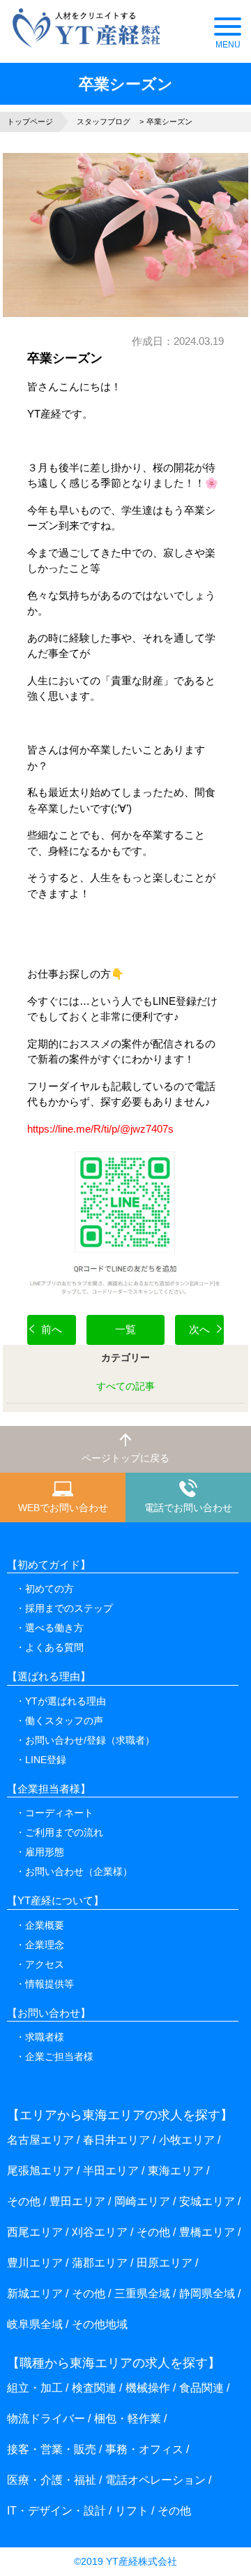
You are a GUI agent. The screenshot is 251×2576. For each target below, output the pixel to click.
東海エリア (176, 2171)
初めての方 (50, 1589)
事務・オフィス (144, 2449)
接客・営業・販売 (52, 2449)
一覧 (125, 1329)
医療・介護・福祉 (52, 2480)
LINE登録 (46, 1760)
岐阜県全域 (35, 2324)
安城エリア (207, 2201)
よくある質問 (54, 1647)
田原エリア (165, 2263)
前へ (52, 1329)
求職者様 (45, 2037)
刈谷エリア (100, 2232)
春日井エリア (116, 2140)
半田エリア (111, 2171)
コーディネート (59, 1813)
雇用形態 (45, 1852)
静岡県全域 (207, 2294)
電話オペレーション (155, 2480)
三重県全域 (142, 2294)
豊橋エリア (207, 2232)
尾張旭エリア (40, 2171)
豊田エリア (77, 2201)
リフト (132, 2511)
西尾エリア (35, 2232)
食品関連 (201, 2388)
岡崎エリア (142, 2201)
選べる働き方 (54, 1628)
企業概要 (45, 1925)
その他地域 (100, 2324)
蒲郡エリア (100, 2263)
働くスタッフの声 (64, 1721)
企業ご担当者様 (59, 2056)
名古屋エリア (40, 2140)
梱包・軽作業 (128, 2419)
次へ (199, 1329)
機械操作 (148, 2388)
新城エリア (35, 2294)
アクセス (45, 1964)
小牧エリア (187, 2140)
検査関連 (94, 2388)
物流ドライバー (46, 2419)
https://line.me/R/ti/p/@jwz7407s (100, 1129)
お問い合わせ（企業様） (79, 1871)
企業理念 (45, 1945)
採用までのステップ (69, 1608)
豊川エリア (35, 2263)
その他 (24, 2201)
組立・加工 (35, 2388)
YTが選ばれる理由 (66, 1701)
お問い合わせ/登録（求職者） (90, 1740)
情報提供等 (50, 1984)
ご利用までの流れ (64, 1832)
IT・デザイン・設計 (56, 2511)
